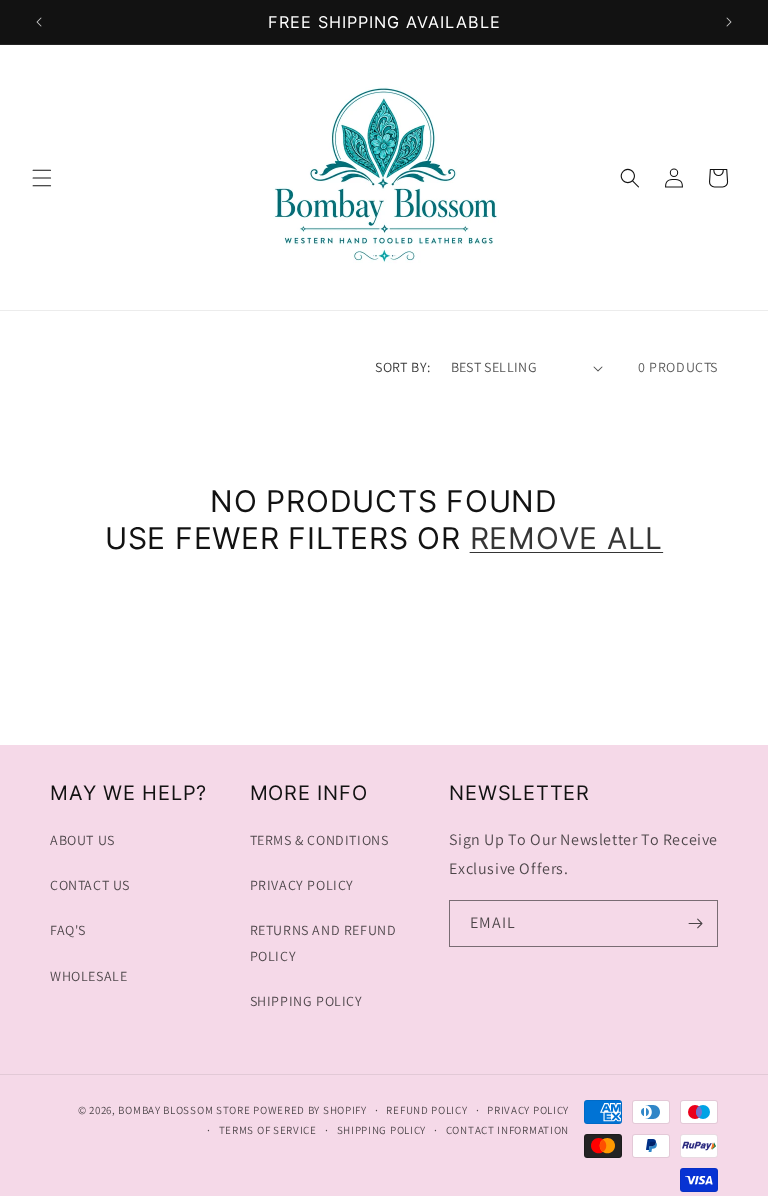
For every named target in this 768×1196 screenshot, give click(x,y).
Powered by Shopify (310, 1110)
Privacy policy (528, 1110)
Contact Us (90, 885)
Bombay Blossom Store (185, 1110)
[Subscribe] (695, 923)
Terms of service (268, 1130)
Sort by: (402, 367)
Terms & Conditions (319, 840)
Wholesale (88, 976)
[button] (42, 178)
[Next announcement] (729, 22)
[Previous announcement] (39, 22)
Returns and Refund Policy (323, 942)
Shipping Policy (306, 1001)
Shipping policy (382, 1130)
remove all (567, 538)
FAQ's (68, 930)
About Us (82, 840)
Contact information (507, 1130)
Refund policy (426, 1110)
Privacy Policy (302, 885)
